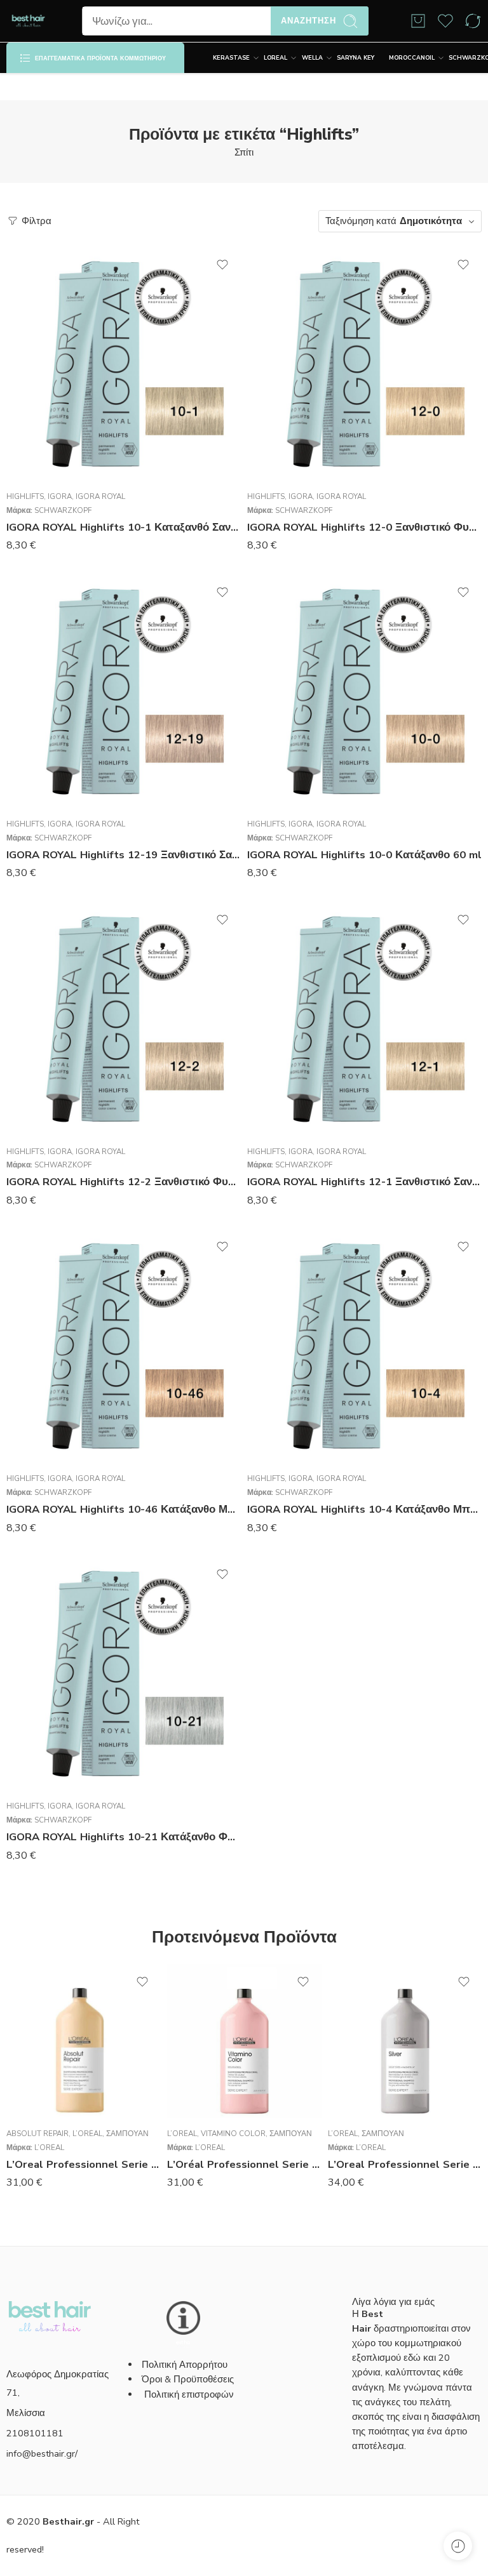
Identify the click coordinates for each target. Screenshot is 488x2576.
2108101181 (35, 2433)
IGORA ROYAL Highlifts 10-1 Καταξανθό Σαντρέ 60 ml (124, 527)
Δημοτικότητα (431, 221)
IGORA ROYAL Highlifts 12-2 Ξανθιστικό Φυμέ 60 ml (124, 1182)
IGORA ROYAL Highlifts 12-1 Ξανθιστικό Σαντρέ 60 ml (364, 1182)
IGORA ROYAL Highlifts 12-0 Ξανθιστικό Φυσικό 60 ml (364, 527)
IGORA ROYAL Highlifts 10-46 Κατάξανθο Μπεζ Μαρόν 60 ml (124, 1509)
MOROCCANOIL (412, 58)
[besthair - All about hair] (28, 21)
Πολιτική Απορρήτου (185, 2365)
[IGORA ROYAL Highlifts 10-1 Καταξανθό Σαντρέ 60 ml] (124, 364)
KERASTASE (231, 58)
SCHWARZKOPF (63, 510)
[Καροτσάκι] (418, 21)
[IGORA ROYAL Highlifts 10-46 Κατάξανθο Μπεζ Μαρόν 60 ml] (124, 1346)
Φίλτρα (35, 221)
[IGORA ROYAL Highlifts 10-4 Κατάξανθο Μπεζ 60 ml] (364, 1346)
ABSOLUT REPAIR (37, 2134)
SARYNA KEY (356, 58)
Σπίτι (244, 152)
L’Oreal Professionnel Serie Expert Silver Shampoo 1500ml (405, 2164)
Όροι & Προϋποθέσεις (188, 2379)
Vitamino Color (233, 2134)
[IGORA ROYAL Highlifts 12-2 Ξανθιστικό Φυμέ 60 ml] (124, 1019)
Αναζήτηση (308, 21)
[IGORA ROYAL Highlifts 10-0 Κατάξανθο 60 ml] (364, 692)
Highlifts (25, 496)
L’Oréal (87, 2134)
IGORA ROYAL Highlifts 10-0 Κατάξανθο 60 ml (364, 855)
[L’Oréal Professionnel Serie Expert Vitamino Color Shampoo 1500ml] (244, 2041)
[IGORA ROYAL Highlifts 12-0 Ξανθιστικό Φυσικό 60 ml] (364, 364)
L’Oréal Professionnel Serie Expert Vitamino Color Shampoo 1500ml (244, 2164)
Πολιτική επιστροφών (190, 2394)
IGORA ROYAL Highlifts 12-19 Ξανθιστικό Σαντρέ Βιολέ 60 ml (124, 855)
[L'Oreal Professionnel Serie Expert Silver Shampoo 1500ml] (405, 2041)
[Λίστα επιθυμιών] (222, 265)
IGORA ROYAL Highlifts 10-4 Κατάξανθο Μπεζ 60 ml (364, 1509)
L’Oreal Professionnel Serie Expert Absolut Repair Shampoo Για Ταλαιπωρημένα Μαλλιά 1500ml (84, 2164)
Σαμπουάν (127, 2134)
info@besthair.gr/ (42, 2453)
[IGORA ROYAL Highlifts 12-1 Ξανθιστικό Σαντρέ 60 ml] (364, 1019)
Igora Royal (100, 496)
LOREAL (275, 58)
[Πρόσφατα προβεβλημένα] (458, 2546)
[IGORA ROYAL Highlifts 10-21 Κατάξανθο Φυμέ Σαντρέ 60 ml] (124, 1674)
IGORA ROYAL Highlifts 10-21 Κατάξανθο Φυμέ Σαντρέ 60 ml (124, 1837)
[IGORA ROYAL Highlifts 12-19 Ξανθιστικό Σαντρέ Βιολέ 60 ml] (124, 692)
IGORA (60, 496)
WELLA (312, 58)
